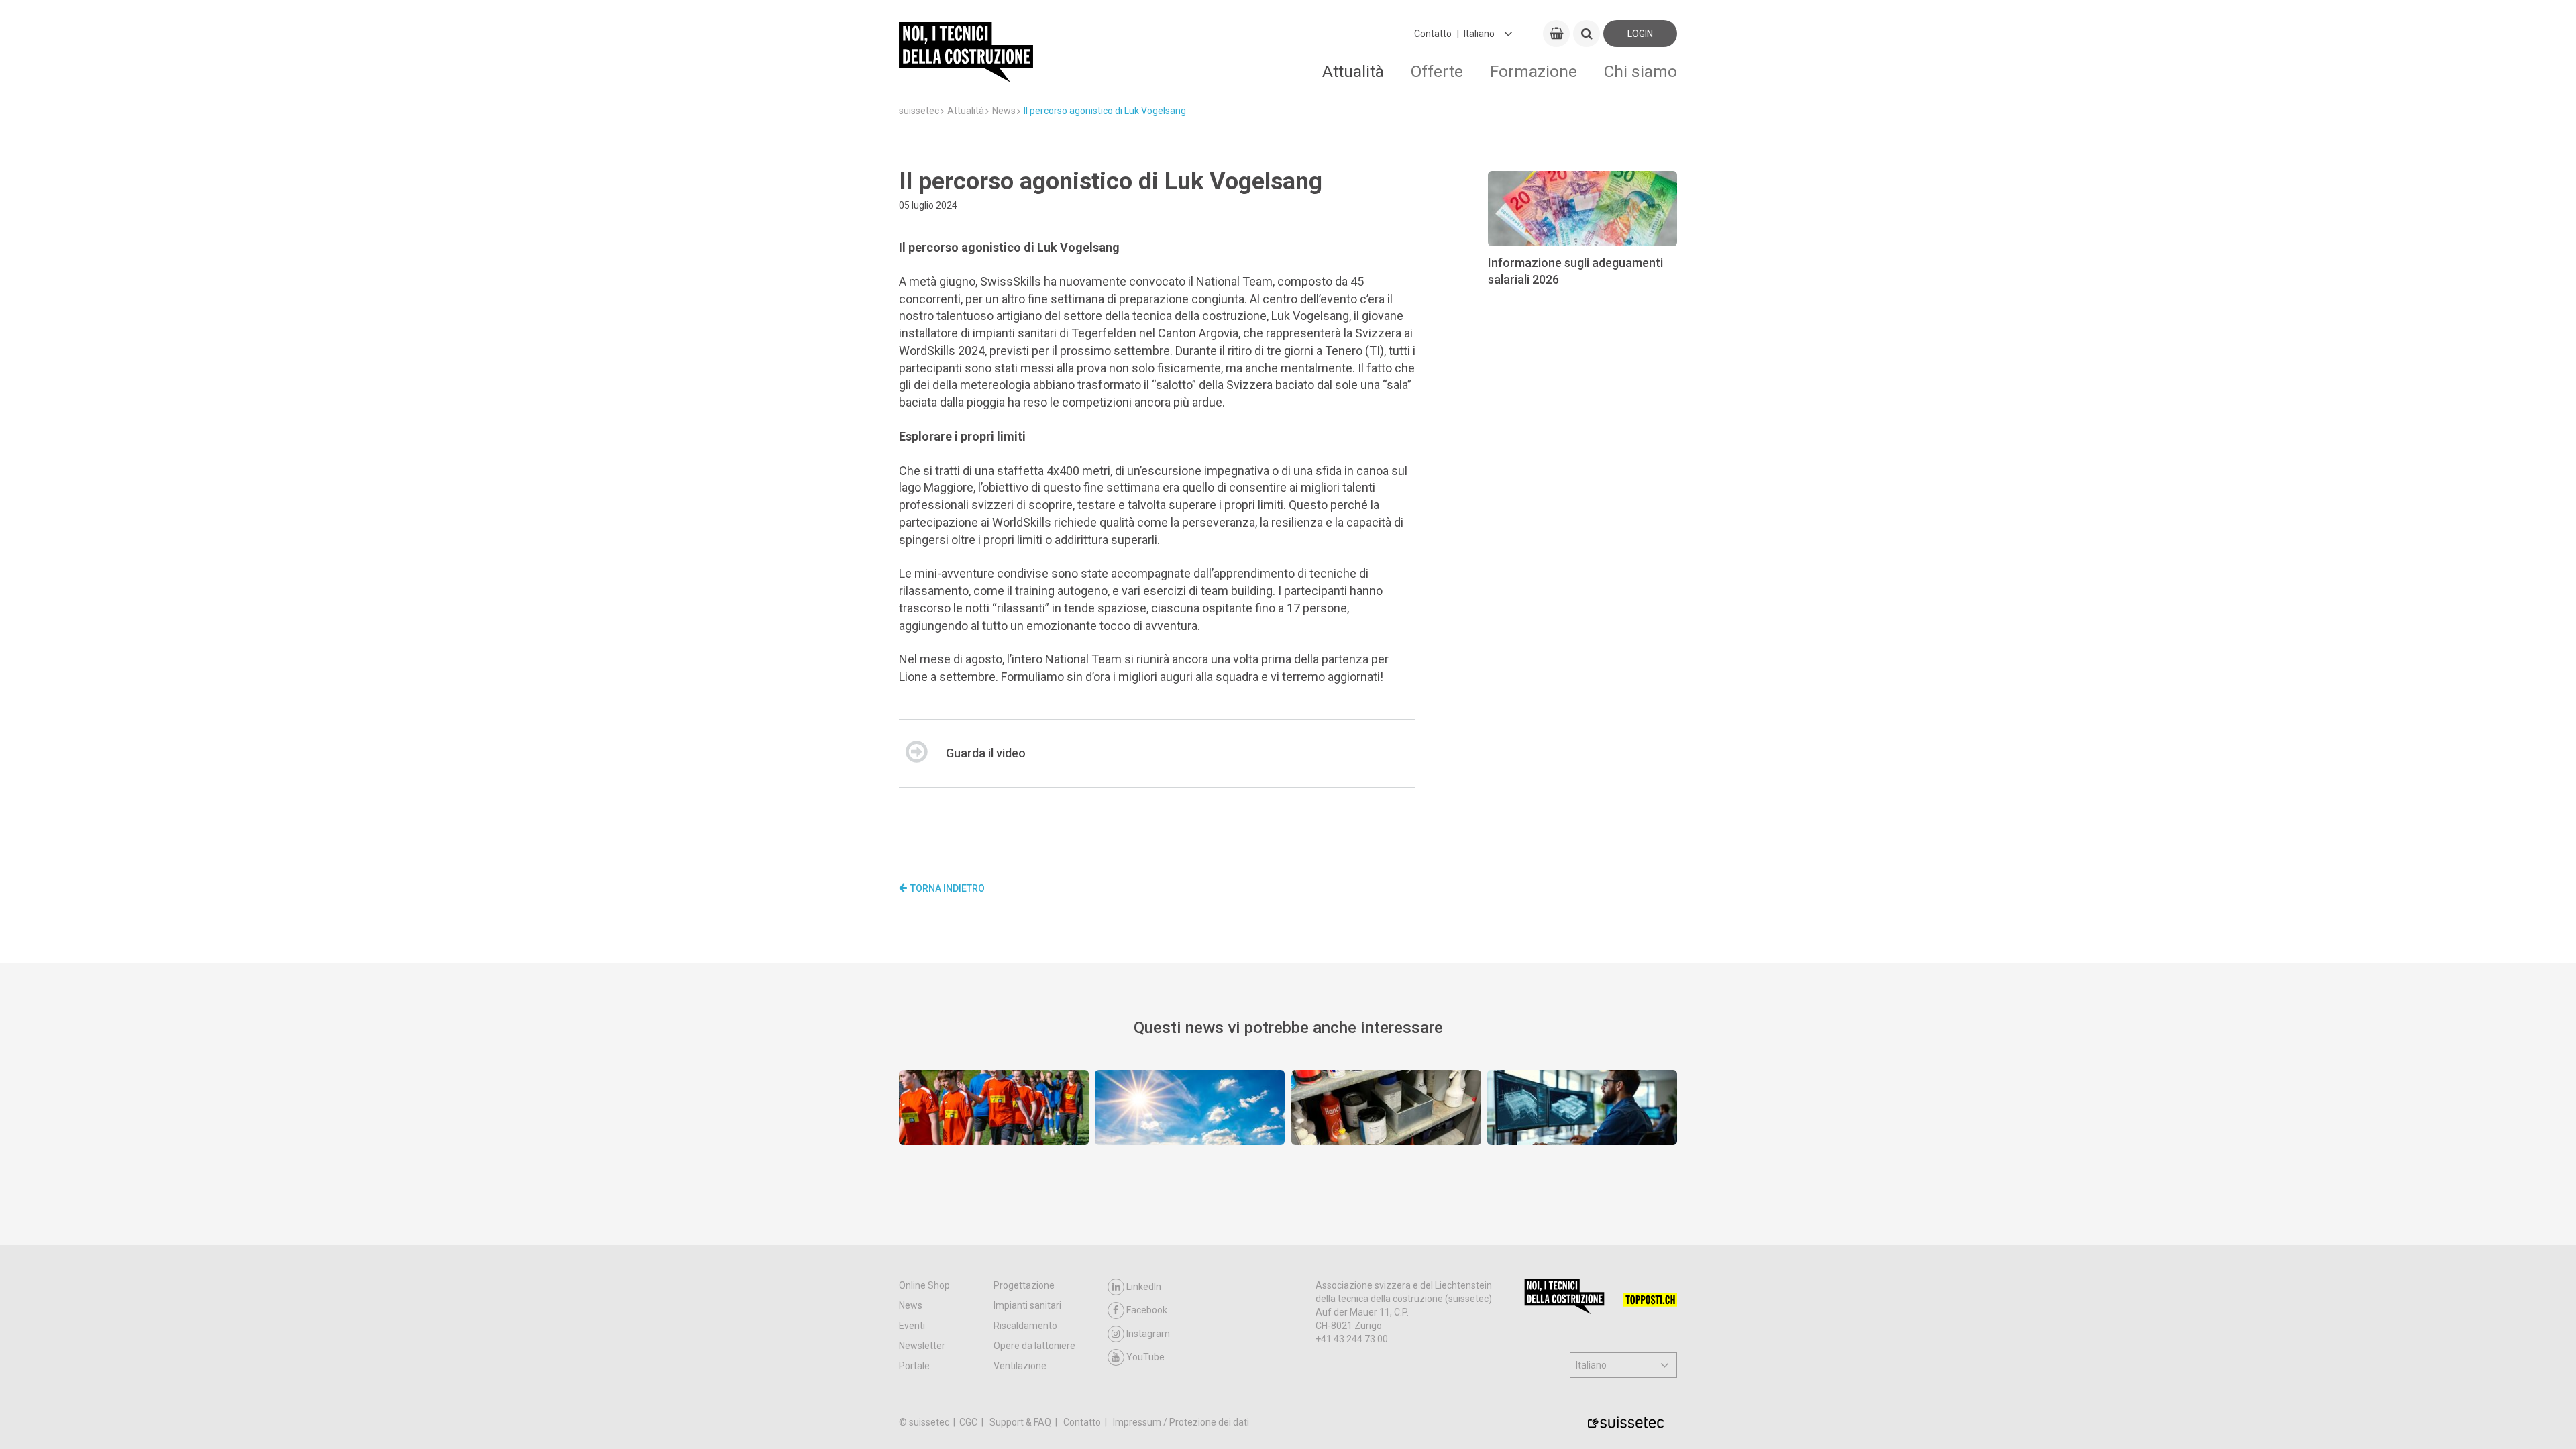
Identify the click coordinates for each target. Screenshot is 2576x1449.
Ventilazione (1020, 1366)
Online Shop (924, 1285)
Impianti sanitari (1027, 1305)
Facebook (1147, 1310)
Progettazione (1024, 1285)
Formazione (1534, 71)
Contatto (1433, 34)
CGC (969, 1422)
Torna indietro (948, 888)
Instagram (1148, 1334)
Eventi (912, 1326)
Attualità (1353, 71)
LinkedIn (1144, 1287)
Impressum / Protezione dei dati (1181, 1422)
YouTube (1145, 1357)
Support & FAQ (1021, 1422)
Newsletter (922, 1346)
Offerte (1437, 71)
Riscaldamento (1025, 1326)
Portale (914, 1366)
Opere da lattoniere (1034, 1346)
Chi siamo (1641, 71)
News (911, 1305)
